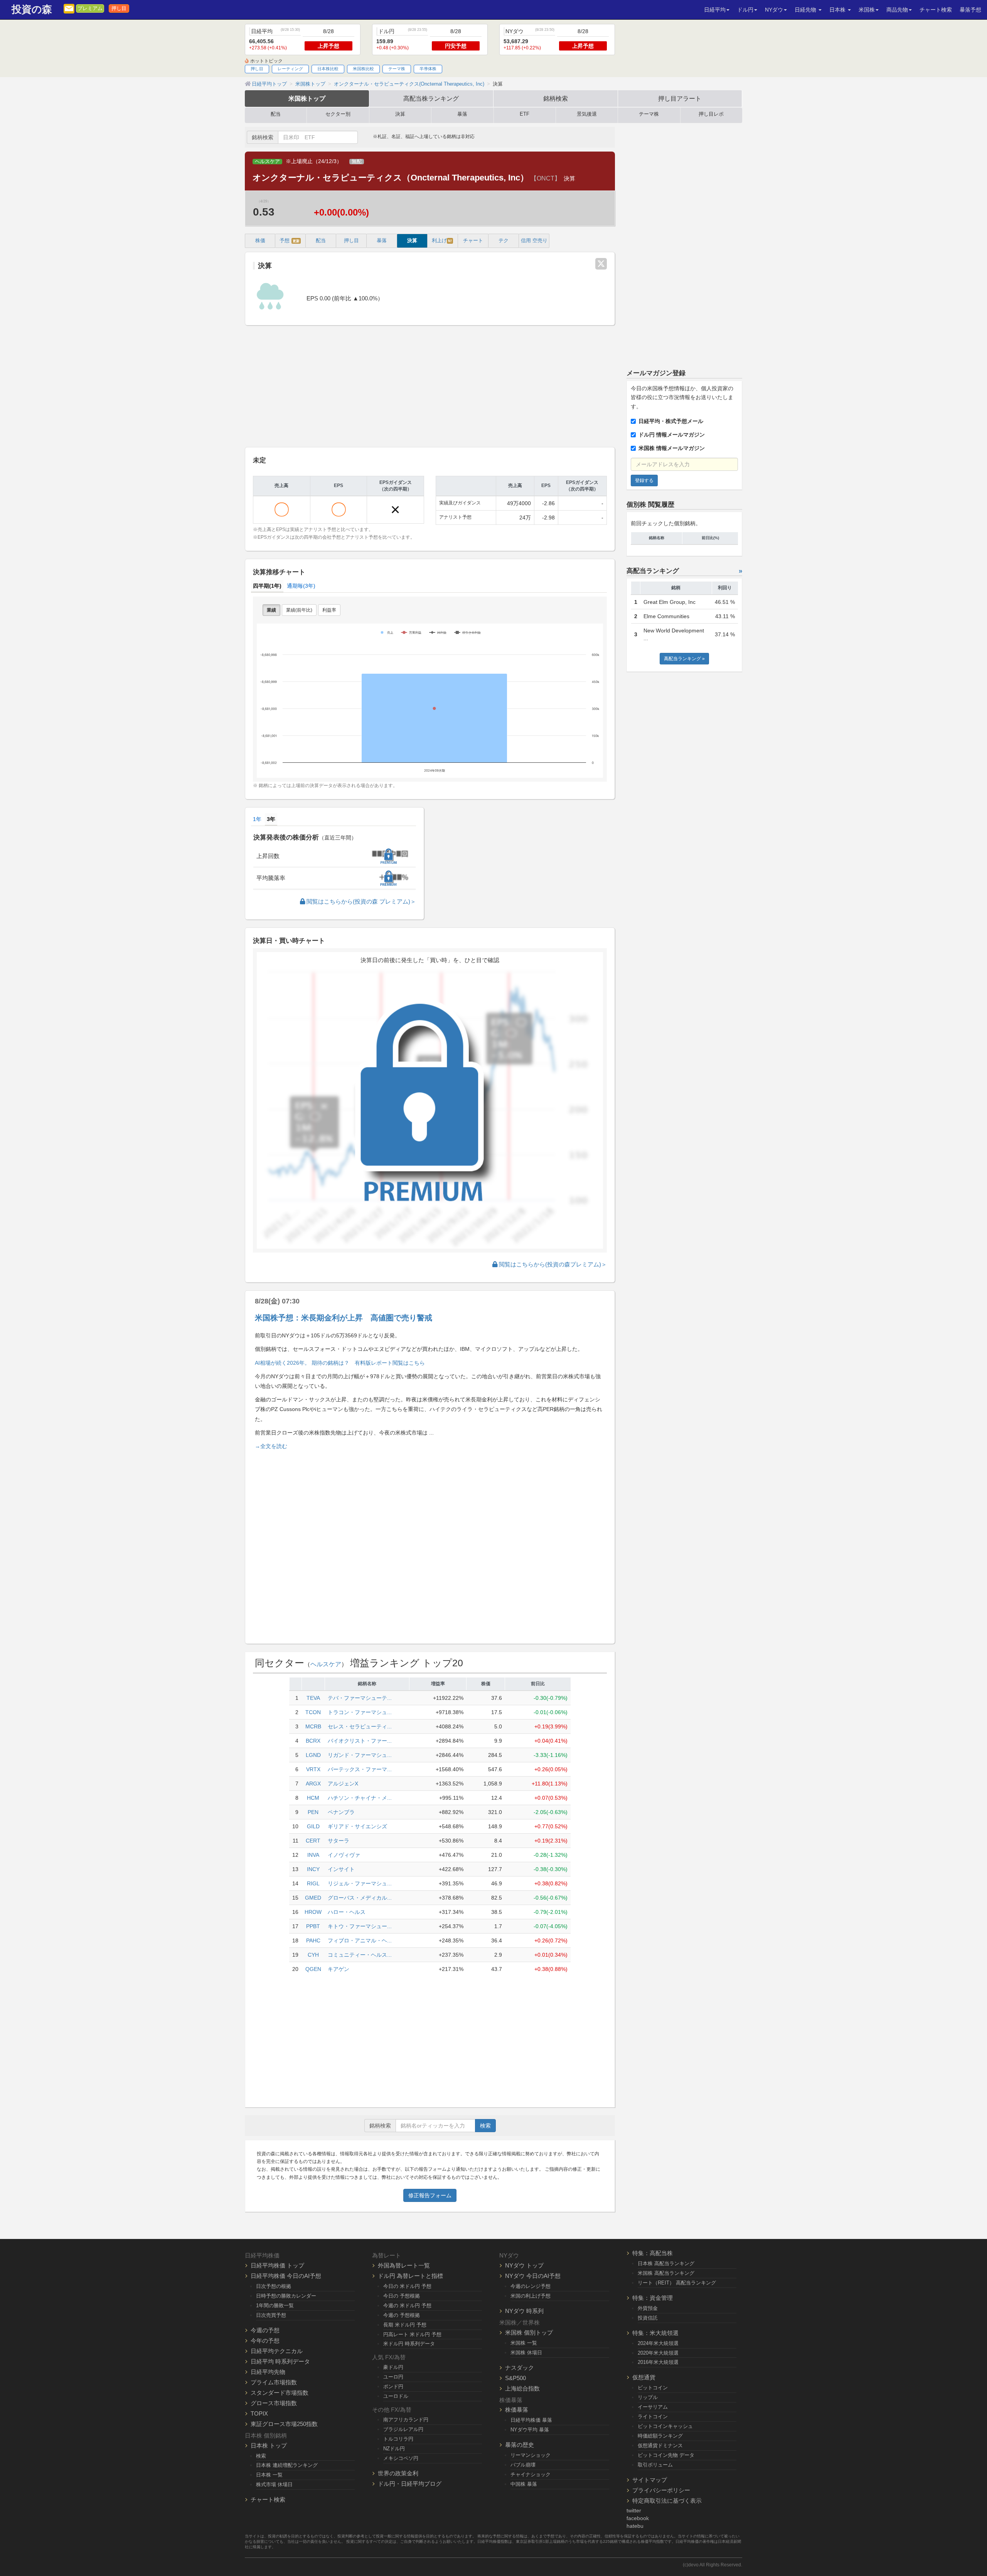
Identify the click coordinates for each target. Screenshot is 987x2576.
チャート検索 (936, 10)
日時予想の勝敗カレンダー (286, 2296)
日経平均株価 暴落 (531, 2420)
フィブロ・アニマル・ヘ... (360, 1940)
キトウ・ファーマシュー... (360, 1926)
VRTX (313, 1769)
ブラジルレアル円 (403, 2429)
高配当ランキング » (684, 659)
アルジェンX (343, 1784)
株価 (260, 241)
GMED (313, 1898)
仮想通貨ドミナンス (660, 2445)
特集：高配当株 (653, 2253)
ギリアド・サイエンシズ (357, 1826)
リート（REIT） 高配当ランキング (677, 2283)
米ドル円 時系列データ (409, 2344)
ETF (525, 114)
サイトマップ (650, 2480)
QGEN (313, 1969)
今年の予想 (265, 2341)
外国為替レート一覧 (404, 2265)
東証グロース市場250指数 (284, 2424)
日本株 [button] (838, 10)
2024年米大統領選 (658, 2343)
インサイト (341, 1869)
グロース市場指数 (274, 2403)
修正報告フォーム (430, 2195)
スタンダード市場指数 (280, 2393)
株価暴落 (517, 2410)
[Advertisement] (430, 387)
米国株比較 (363, 69)
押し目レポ (711, 114)
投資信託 (648, 2318)
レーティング (290, 69)
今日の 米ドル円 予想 (407, 2286)
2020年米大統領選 (658, 2353)
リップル (648, 2397)
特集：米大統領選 (655, 2333)
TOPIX (259, 2413)
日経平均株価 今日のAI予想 (286, 2276)
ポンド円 (393, 2386)
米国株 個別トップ (529, 2332)
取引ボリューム (655, 2465)
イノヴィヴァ (344, 1855)
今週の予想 (265, 2330)
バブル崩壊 (523, 2465)
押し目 (119, 8)
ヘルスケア (267, 162)
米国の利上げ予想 (531, 2296)
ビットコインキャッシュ (665, 2426)
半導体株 (428, 69)
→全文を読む (271, 1446)
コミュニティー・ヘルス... (360, 1955)
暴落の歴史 (520, 2445)
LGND (313, 1755)
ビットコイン (653, 2388)
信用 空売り (534, 241)
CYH (313, 1955)
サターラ (339, 1841)
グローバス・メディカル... (360, 1898)
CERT (313, 1841)
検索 (485, 2126)
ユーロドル (396, 2396)
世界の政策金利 (398, 2473)
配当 (276, 114)
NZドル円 (394, 2449)
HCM (313, 1798)
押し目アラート (680, 98)
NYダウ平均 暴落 (530, 2430)
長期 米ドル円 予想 (405, 2325)
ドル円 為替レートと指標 (410, 2276)
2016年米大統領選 (658, 2362)
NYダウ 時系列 (524, 2311)
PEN (313, 1812)
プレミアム (90, 8)
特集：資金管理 (653, 2298)
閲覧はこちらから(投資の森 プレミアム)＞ (360, 901)
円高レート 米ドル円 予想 (412, 2334)
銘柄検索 (556, 98)
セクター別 (338, 114)
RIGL (313, 1883)
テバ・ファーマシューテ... (360, 1698)
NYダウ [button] (774, 10)
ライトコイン (653, 2417)
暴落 (462, 114)
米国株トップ (307, 98)
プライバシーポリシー (661, 2490)
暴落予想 (970, 10)
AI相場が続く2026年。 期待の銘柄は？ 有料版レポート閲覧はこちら (340, 1363)
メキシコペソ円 (401, 2458)
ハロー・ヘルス (347, 1912)
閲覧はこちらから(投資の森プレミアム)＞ (552, 1264)
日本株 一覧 (269, 2475)
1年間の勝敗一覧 (275, 2305)
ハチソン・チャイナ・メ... (360, 1798)
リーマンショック (531, 2455)
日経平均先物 (268, 2372)
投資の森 (32, 9)
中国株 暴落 (524, 2484)
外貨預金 (648, 2308)
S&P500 (515, 2378)
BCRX (313, 1741)
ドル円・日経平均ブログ (410, 2484)
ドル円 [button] (745, 10)
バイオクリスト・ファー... (360, 1741)
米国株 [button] (867, 10)
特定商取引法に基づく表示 (667, 2501)
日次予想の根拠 (274, 2286)
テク (504, 241)
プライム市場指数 (274, 2382)
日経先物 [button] (806, 10)
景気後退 (587, 114)
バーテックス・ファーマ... (360, 1769)
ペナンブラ (341, 1812)
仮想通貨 (644, 2377)
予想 (290, 241)
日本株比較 (328, 69)
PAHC (313, 1940)
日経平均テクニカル (277, 2351)
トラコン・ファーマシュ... (360, 1712)
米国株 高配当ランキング (666, 2273)
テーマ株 (397, 69)
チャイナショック (531, 2474)
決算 (400, 114)
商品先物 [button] (897, 10)
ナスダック (520, 2368)
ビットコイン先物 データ (666, 2455)
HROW (313, 1912)
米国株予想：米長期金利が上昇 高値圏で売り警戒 (344, 1318)
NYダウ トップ (524, 2265)
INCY (313, 1869)
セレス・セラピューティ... (360, 1726)
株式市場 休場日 (274, 2484)
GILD (313, 1826)
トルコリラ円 (398, 2439)
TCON (313, 1712)
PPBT (313, 1926)
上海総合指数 (522, 2388)
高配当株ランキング (431, 98)
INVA (313, 1855)
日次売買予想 (271, 2315)
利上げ (442, 241)
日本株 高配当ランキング (666, 2263)
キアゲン (339, 1969)
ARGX (313, 1784)
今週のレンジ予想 (531, 2286)
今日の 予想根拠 (402, 2296)
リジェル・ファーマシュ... (360, 1883)
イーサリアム (653, 2407)
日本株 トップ (269, 2445)
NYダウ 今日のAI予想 (533, 2276)
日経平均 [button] (715, 10)
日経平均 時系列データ (280, 2361)
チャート (473, 241)
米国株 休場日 (526, 2353)
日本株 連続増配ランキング (287, 2465)
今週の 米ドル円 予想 (407, 2305)
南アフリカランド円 (406, 2420)
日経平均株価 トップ (277, 2265)
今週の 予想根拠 (402, 2315)
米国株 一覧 (524, 2343)
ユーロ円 (393, 2377)
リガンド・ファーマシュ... (360, 1755)
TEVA (313, 1698)
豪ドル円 (393, 2367)
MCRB (313, 1726)
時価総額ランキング (660, 2436)
